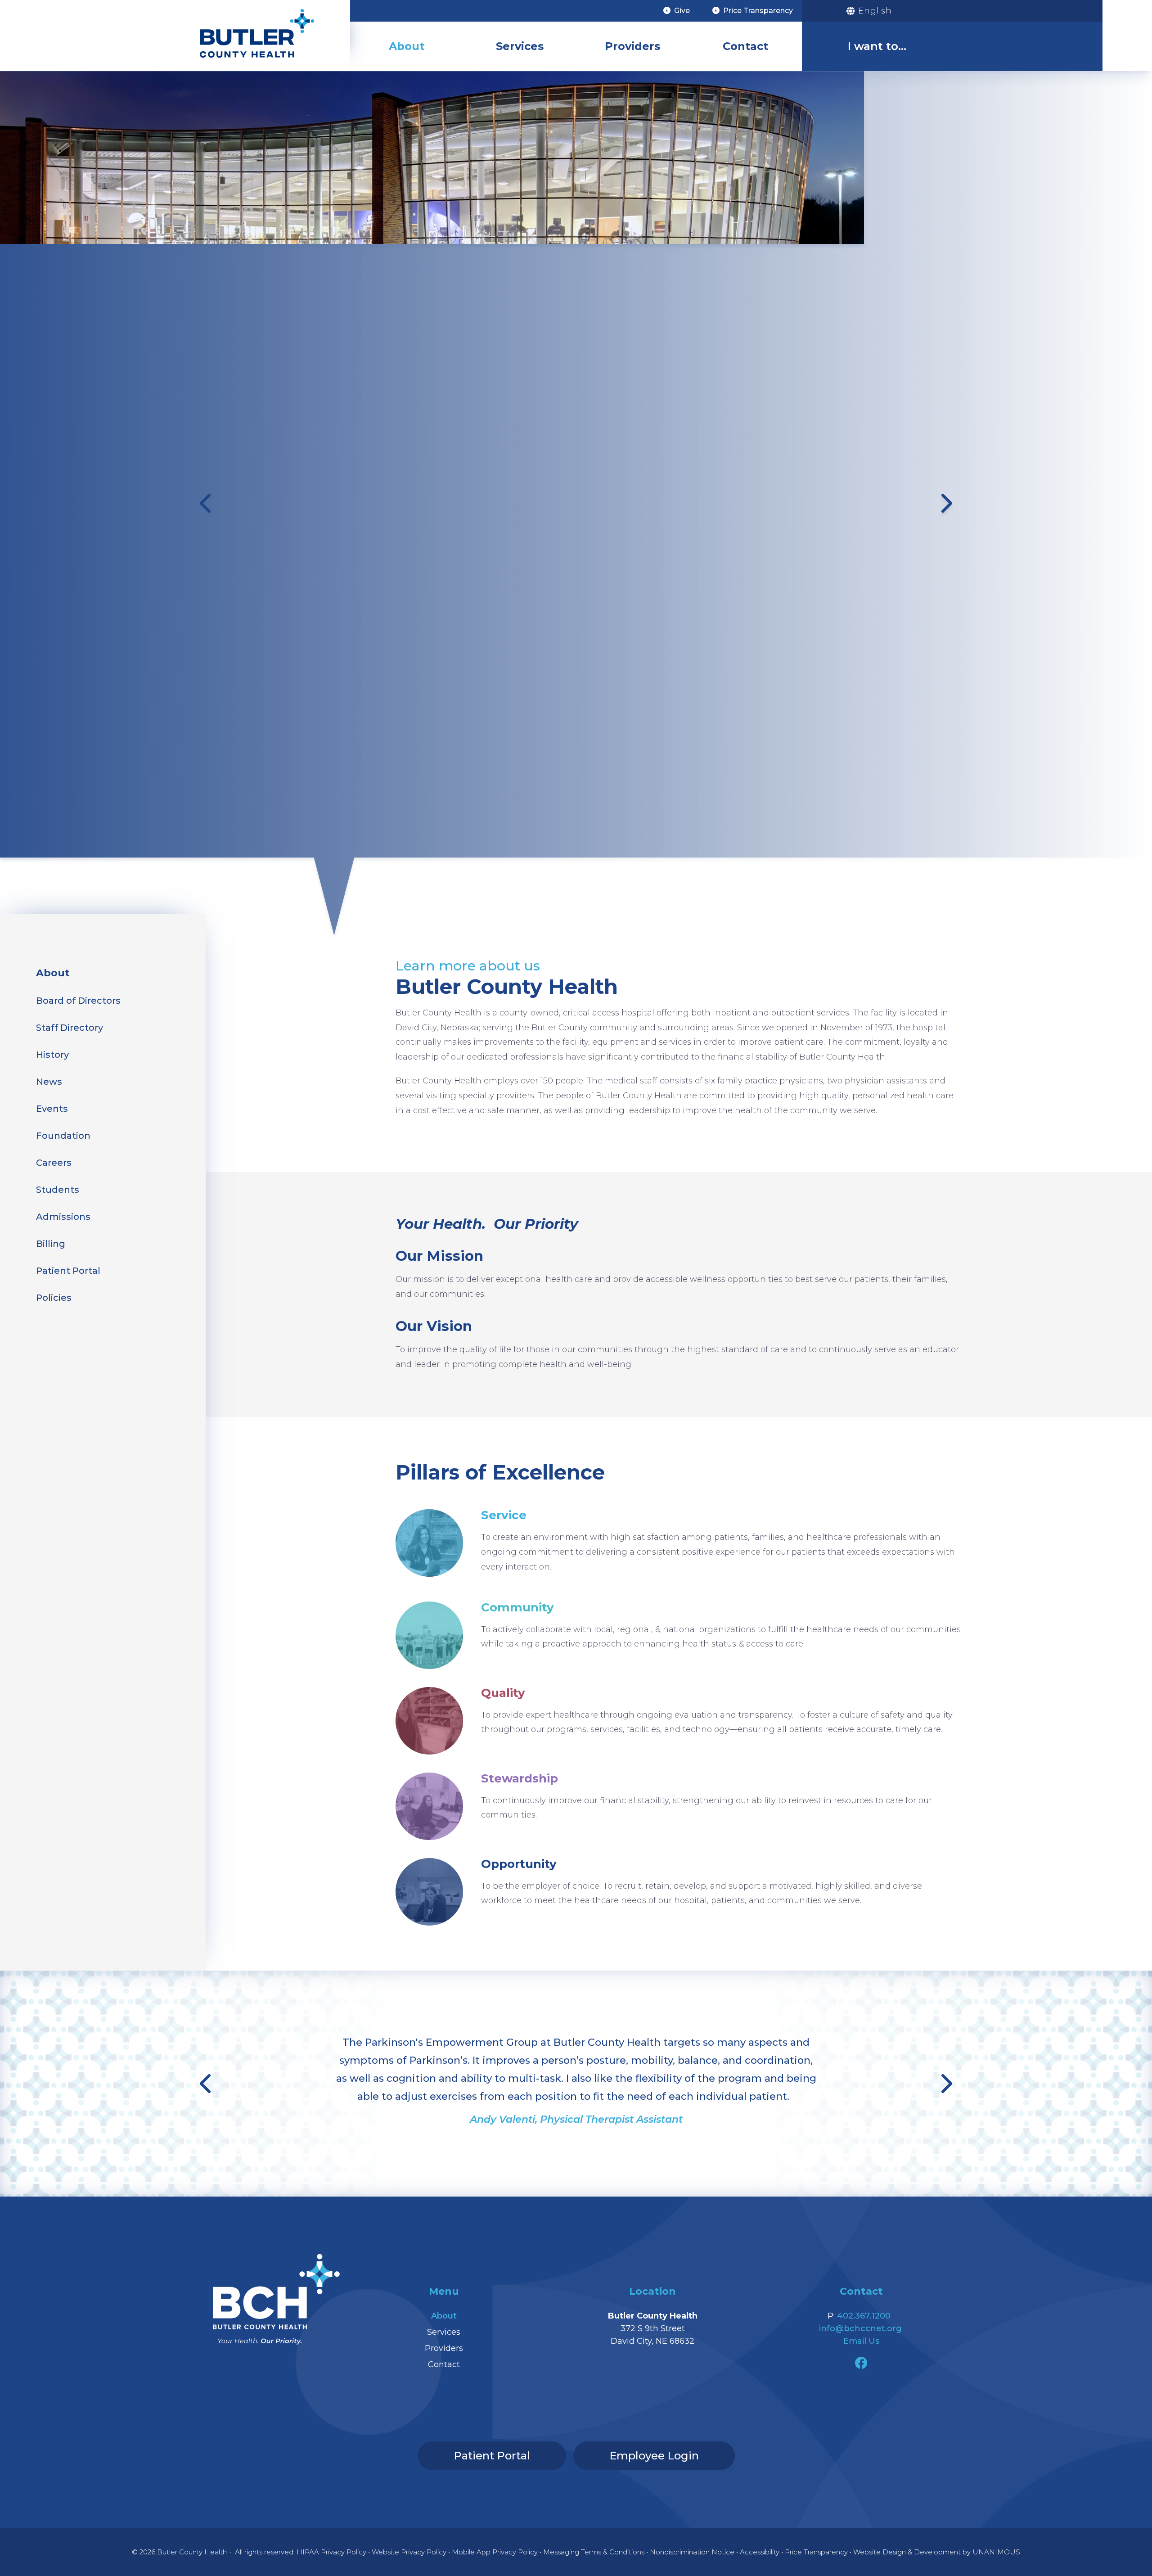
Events (52, 1109)
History (52, 1055)
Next (945, 503)
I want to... (877, 46)
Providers (632, 46)
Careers (54, 1163)
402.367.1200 (864, 2316)
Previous (207, 503)
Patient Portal (68, 1271)
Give (682, 11)
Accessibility (760, 2552)
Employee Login (654, 2456)
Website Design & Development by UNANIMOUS (937, 2552)
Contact (745, 46)
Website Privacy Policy (409, 2552)
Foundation (63, 1136)
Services (520, 46)
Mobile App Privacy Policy (495, 2552)
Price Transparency (758, 11)
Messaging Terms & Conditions (594, 2552)
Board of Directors (78, 1001)
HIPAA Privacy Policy (331, 2552)
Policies (54, 1298)
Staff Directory (70, 1028)
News (49, 1082)
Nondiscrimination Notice (692, 2552)
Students (58, 1190)
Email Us (861, 2341)
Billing (51, 1244)
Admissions (63, 1217)
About (407, 46)
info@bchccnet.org (860, 2328)
